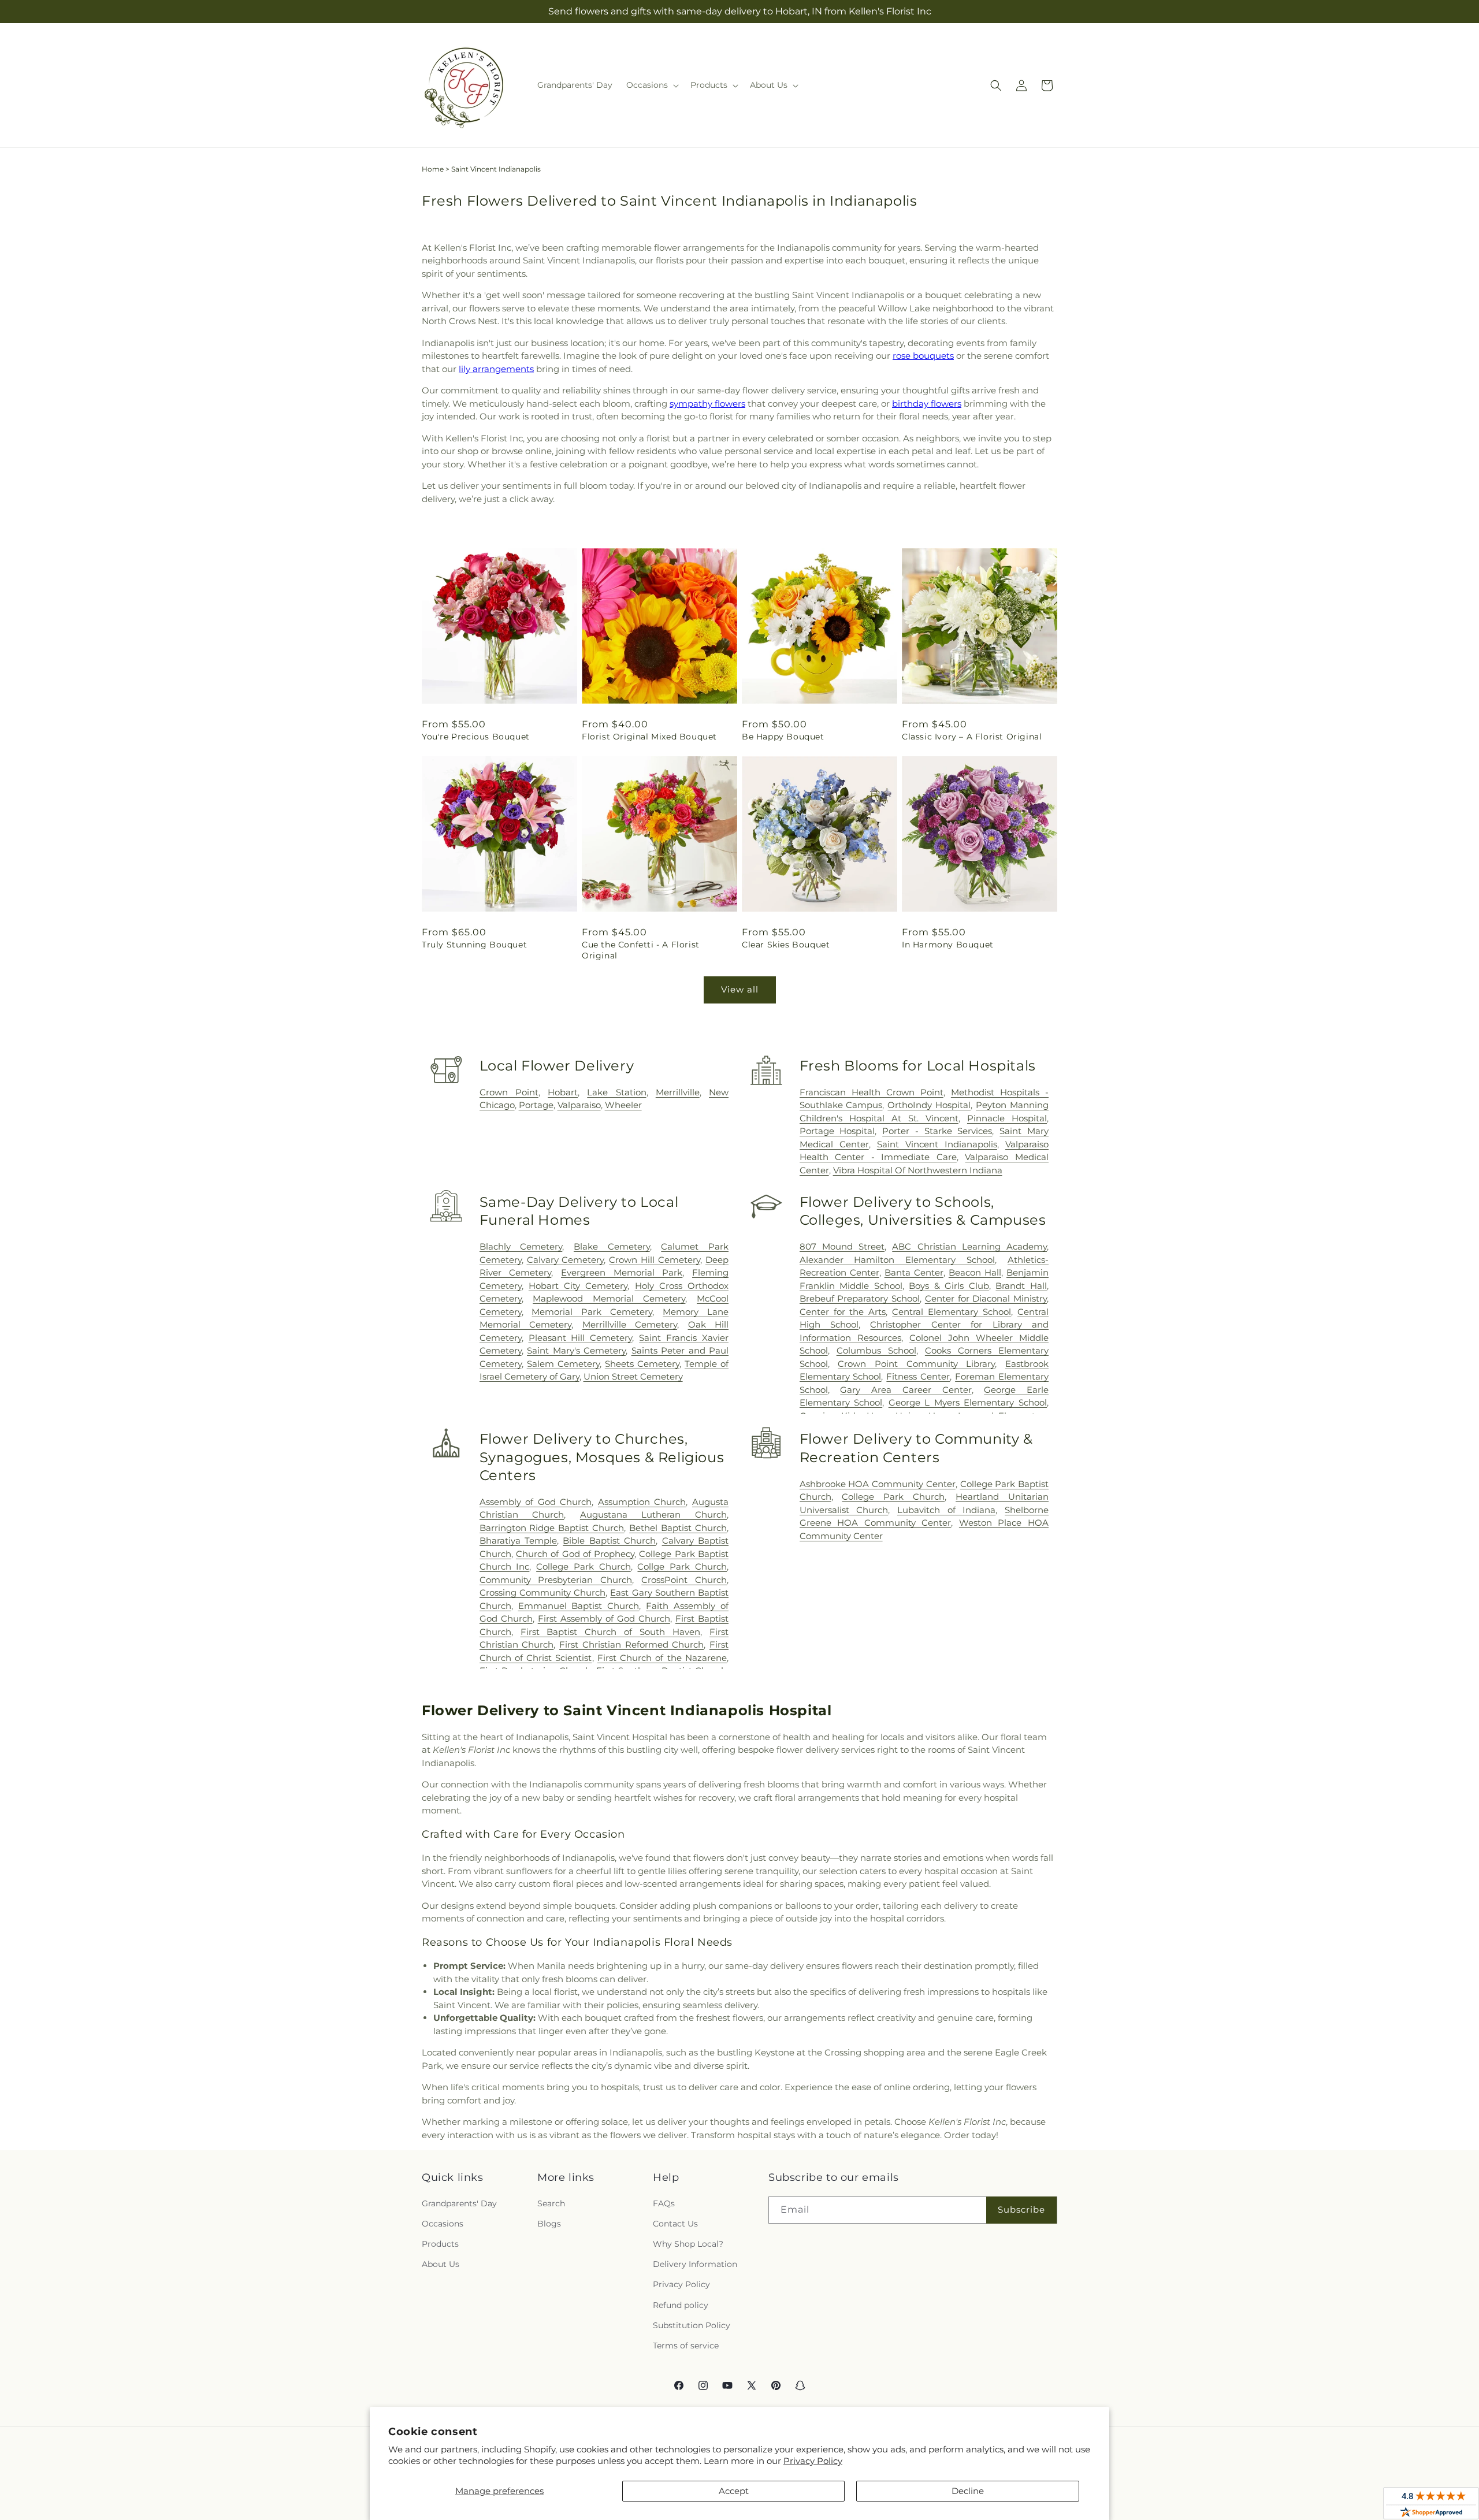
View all (740, 989)
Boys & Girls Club (949, 1286)
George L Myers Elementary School (968, 1402)
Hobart (563, 1092)
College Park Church (584, 1566)
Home (433, 169)
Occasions (443, 2224)
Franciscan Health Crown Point (872, 1092)
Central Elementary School (952, 1312)
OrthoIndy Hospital (929, 1105)
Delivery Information (695, 2264)
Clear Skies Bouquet (786, 945)
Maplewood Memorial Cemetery (609, 1298)
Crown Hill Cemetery (655, 1260)
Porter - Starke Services (937, 1131)
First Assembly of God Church (604, 1618)
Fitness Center (918, 1376)
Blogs (549, 2224)
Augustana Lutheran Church (653, 1514)
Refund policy (681, 2305)
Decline (968, 2491)
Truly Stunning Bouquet (474, 945)
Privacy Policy (813, 2461)
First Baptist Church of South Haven (611, 1632)
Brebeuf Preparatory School (860, 1298)
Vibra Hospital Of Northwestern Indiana (918, 1170)
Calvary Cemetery (566, 1260)
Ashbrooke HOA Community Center (878, 1484)
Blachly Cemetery (521, 1246)
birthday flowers (927, 404)
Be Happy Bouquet (783, 737)
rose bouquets (923, 356)
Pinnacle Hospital (1007, 1118)
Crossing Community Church (542, 1592)
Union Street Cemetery (633, 1376)
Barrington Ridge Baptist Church (552, 1528)
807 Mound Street (842, 1246)
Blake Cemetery (612, 1246)
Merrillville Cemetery (630, 1324)
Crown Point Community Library (916, 1364)
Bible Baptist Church (609, 1540)
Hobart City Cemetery (578, 1286)
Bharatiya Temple (518, 1540)
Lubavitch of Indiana (946, 1510)
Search (551, 2203)
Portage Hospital (837, 1131)
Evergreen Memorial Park (622, 1272)
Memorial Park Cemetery (592, 1312)
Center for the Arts (843, 1312)
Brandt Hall (1021, 1286)
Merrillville (678, 1092)
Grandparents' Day (459, 2203)
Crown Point (509, 1092)
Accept (734, 2491)
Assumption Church (642, 1502)
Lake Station (616, 1092)
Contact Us (675, 2224)
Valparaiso (579, 1105)
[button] (651, 85)
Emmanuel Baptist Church (579, 1606)
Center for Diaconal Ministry (986, 1298)
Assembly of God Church (536, 1502)
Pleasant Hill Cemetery (581, 1338)
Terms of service (686, 2346)
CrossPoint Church (684, 1580)
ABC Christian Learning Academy (969, 1246)
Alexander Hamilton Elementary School (898, 1260)
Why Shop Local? (688, 2244)
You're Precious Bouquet (476, 737)
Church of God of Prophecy (575, 1554)
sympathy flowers (707, 404)
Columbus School (876, 1350)
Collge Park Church (682, 1566)
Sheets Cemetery (642, 1364)
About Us (441, 2264)
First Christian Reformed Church (631, 1644)
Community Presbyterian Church (556, 1580)
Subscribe (1021, 2209)
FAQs (664, 2203)
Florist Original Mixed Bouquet (649, 737)
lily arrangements (496, 369)
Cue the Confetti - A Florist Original (641, 950)
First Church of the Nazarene (662, 1658)
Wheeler (623, 1105)
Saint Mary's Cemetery (576, 1350)
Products (440, 2244)
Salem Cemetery (563, 1364)
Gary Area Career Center (906, 1390)
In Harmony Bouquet (948, 945)
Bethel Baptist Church (678, 1528)
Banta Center (914, 1272)
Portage (536, 1105)
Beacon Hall (975, 1272)
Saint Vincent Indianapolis (937, 1144)
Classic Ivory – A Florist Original (972, 737)
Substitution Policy (692, 2325)
